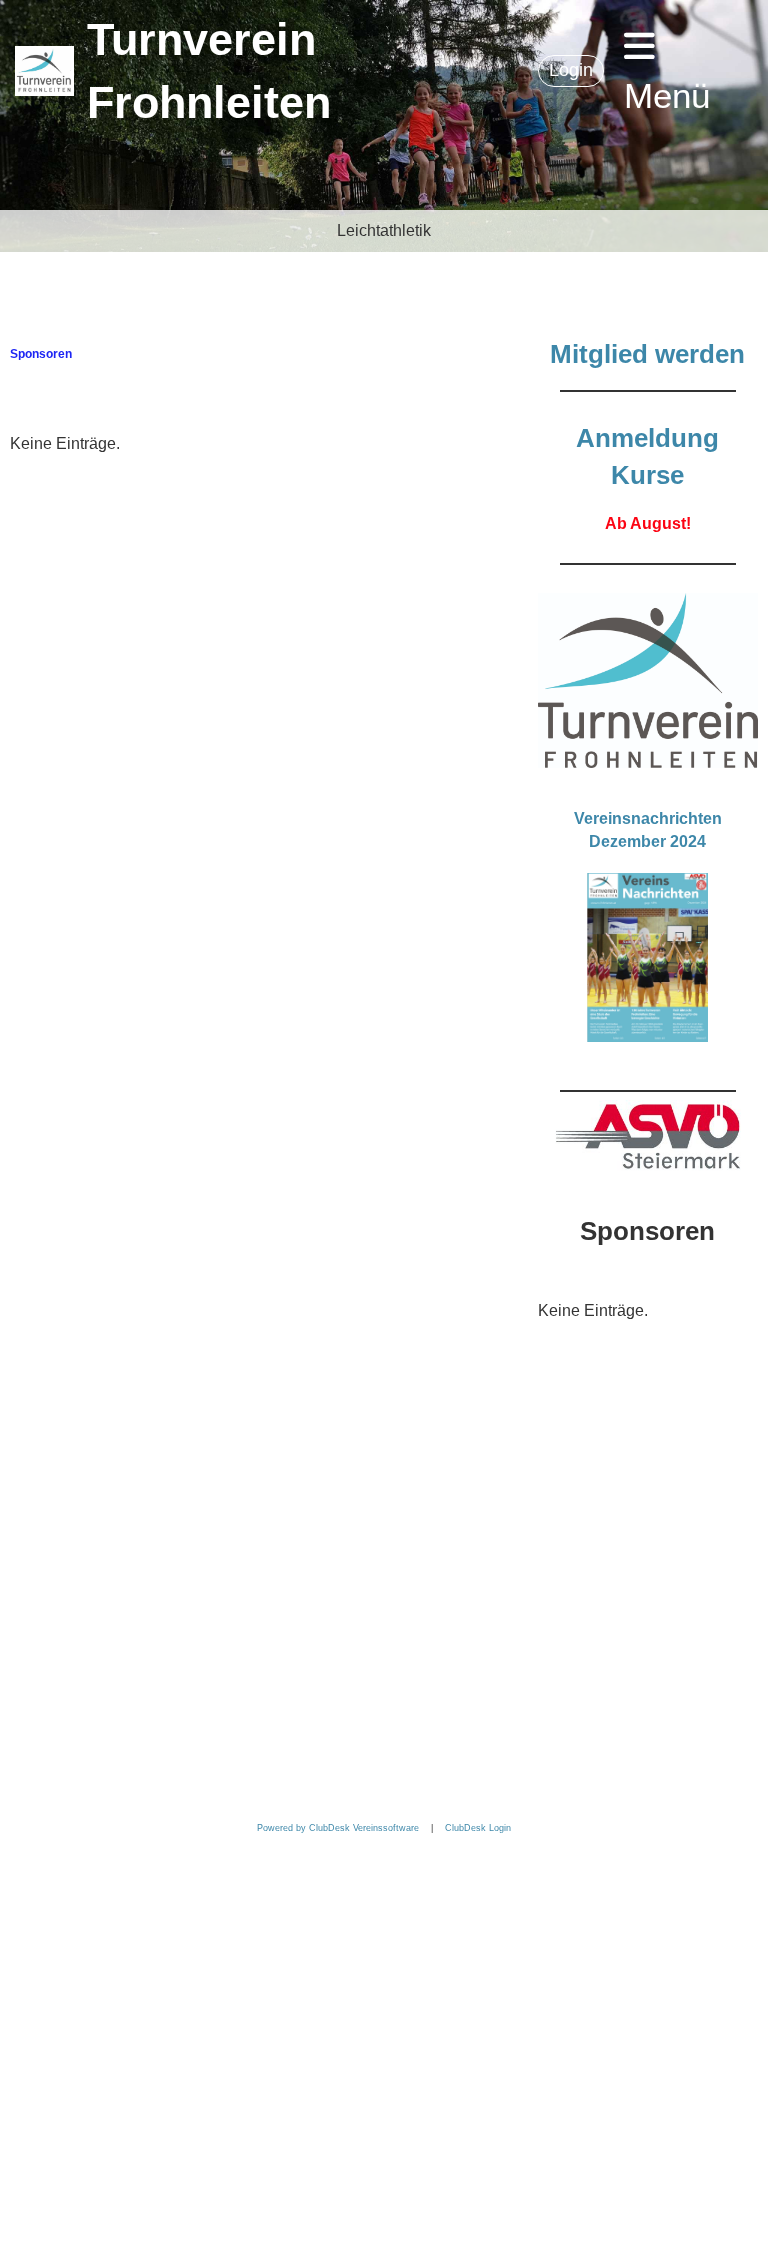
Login (571, 70)
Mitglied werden (647, 354)
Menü (667, 95)
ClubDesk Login (478, 1828)
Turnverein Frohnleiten (209, 71)
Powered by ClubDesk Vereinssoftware (338, 1828)
